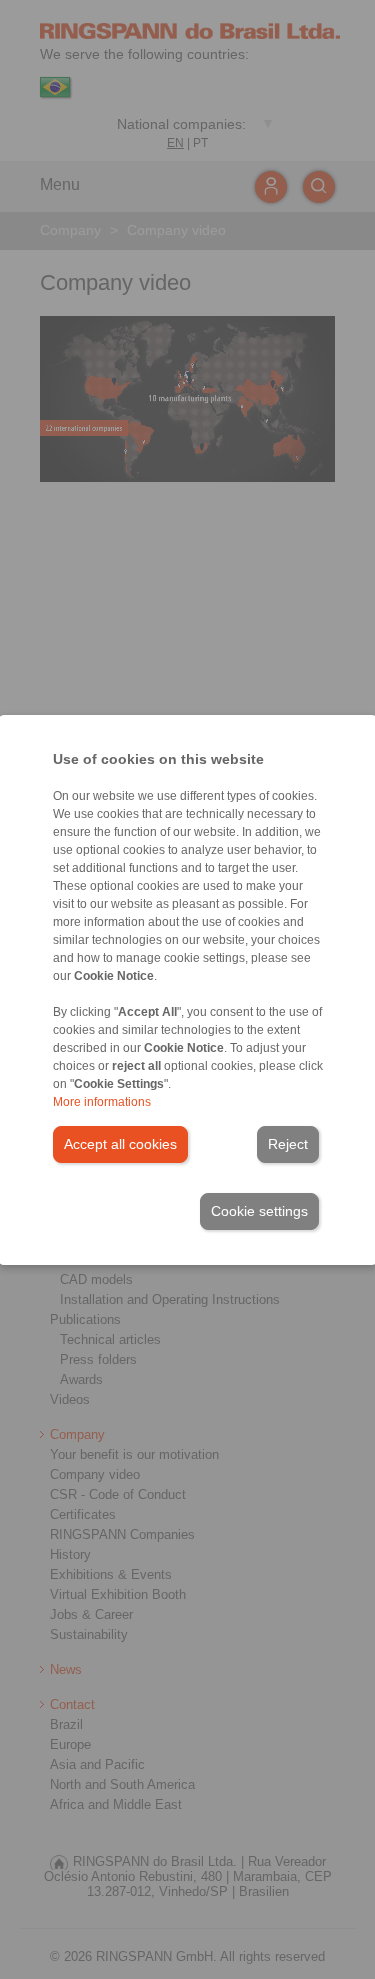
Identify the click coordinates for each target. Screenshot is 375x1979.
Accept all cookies (120, 1144)
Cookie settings (259, 1211)
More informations (102, 1102)
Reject (288, 1144)
